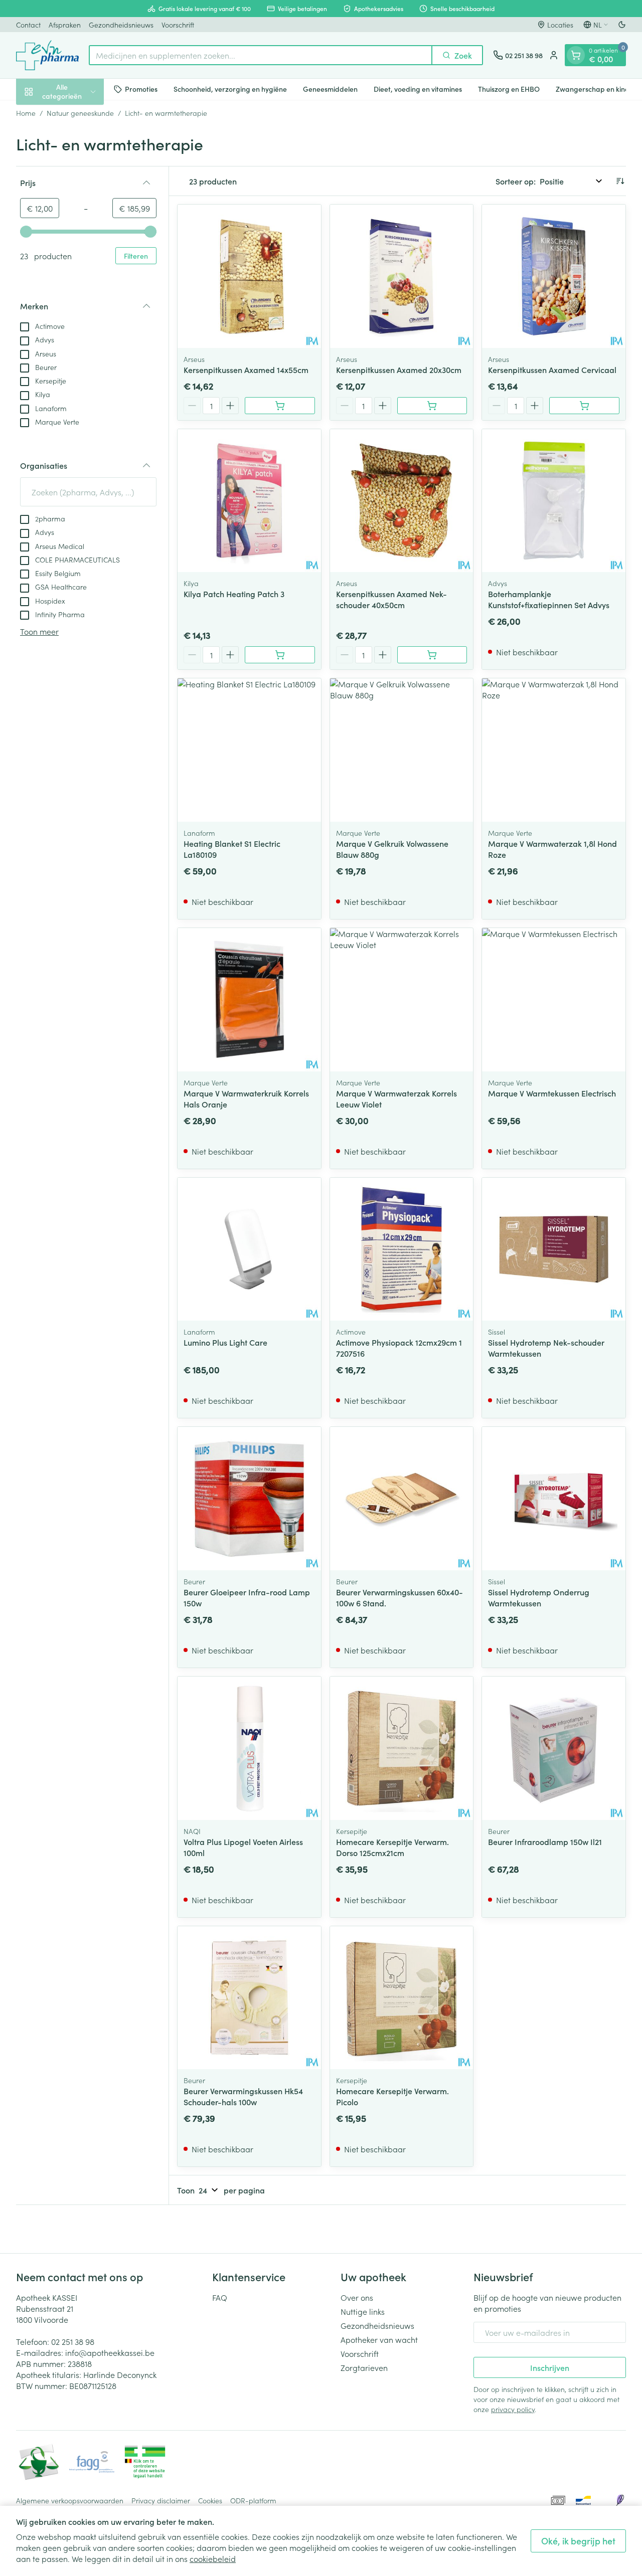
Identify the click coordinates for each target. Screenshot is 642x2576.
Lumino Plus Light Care (225, 1342)
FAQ (220, 2297)
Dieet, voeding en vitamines (418, 89)
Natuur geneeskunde (80, 113)
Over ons (357, 2297)
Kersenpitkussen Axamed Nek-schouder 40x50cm (391, 599)
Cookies (210, 2500)
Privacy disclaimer (161, 2500)
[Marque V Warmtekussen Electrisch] (554, 1000)
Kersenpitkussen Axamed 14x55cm (246, 370)
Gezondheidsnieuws (121, 25)
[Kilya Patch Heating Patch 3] (249, 501)
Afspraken (65, 25)
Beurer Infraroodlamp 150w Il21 (545, 1842)
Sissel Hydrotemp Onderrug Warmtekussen (539, 1597)
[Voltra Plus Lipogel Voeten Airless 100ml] (249, 1748)
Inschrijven (550, 2367)
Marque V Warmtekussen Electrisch (552, 1093)
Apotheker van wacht (379, 2339)
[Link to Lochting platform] (620, 2500)
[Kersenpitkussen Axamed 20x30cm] (402, 276)
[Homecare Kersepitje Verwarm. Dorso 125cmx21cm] (402, 1748)
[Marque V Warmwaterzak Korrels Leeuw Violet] (402, 1000)
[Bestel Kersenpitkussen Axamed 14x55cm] (280, 406)
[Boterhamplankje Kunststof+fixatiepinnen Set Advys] (554, 501)
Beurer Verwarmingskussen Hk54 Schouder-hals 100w (243, 2096)
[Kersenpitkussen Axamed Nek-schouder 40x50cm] (402, 501)
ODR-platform (253, 2500)
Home (26, 113)
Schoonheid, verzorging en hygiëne (230, 89)
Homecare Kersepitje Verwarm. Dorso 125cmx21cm (392, 1847)
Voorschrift (178, 25)
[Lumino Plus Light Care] (249, 1249)
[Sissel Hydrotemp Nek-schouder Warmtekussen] (554, 1249)
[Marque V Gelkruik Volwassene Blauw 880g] (402, 750)
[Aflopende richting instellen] (620, 181)
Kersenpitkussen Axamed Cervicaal (552, 370)
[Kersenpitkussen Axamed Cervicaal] (554, 276)
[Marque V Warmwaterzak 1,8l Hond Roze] (554, 750)
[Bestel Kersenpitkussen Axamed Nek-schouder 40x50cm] (432, 655)
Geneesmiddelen (330, 89)
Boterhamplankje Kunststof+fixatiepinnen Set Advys (549, 599)
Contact (28, 25)
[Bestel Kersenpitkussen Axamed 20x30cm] (432, 406)
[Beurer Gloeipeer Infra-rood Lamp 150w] (249, 1499)
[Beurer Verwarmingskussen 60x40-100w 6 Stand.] (402, 1499)
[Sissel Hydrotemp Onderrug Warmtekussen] (554, 1499)
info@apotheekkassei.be (110, 2352)
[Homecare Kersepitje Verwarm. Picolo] (402, 1998)
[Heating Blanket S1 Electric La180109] (249, 750)
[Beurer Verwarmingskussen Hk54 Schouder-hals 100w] (249, 1998)
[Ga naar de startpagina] (47, 55)
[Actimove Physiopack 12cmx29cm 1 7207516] (402, 1249)
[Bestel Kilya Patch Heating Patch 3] (280, 655)
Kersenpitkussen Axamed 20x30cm (399, 370)
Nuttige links (363, 2311)
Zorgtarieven (364, 2367)
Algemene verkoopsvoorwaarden (70, 2500)
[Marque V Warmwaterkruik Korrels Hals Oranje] (249, 1000)
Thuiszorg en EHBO (509, 89)
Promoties (141, 89)
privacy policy (513, 2409)
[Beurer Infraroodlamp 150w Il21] (554, 1748)
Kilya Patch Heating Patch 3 (234, 594)
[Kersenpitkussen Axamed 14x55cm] (249, 276)
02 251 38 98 (73, 2341)
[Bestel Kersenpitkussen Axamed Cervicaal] (584, 406)
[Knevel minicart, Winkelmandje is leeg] (576, 55)
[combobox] (261, 55)
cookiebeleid (213, 2558)
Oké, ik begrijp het (578, 2541)
